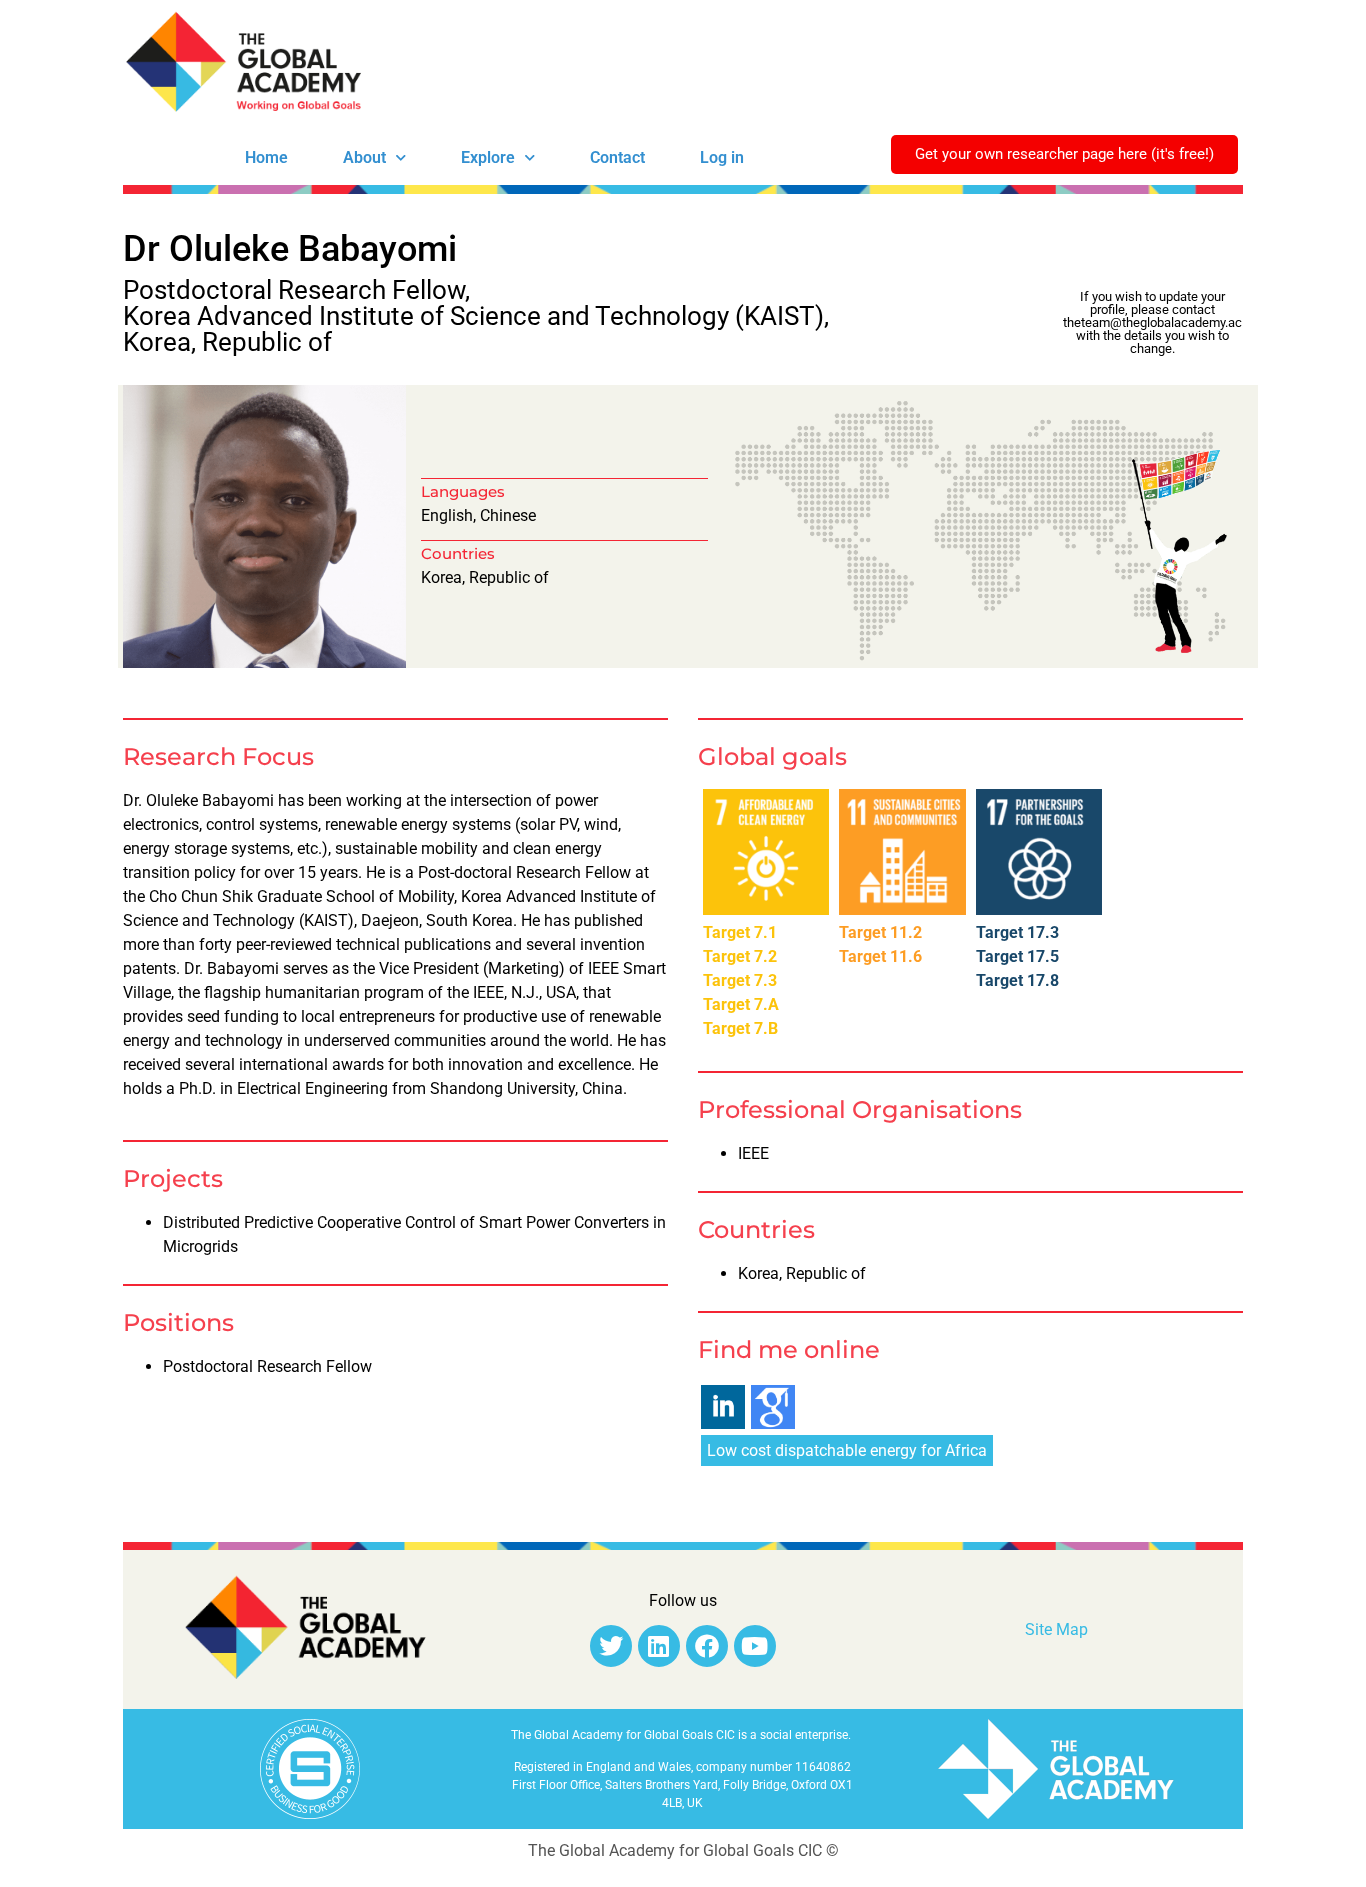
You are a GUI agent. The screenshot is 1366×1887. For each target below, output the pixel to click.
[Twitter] (611, 1646)
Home (266, 157)
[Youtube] (755, 1646)
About (364, 157)
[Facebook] (707, 1646)
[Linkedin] (659, 1646)
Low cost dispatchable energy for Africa (847, 1450)
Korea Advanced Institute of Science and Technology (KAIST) (473, 316)
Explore (488, 157)
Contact (617, 157)
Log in (722, 157)
